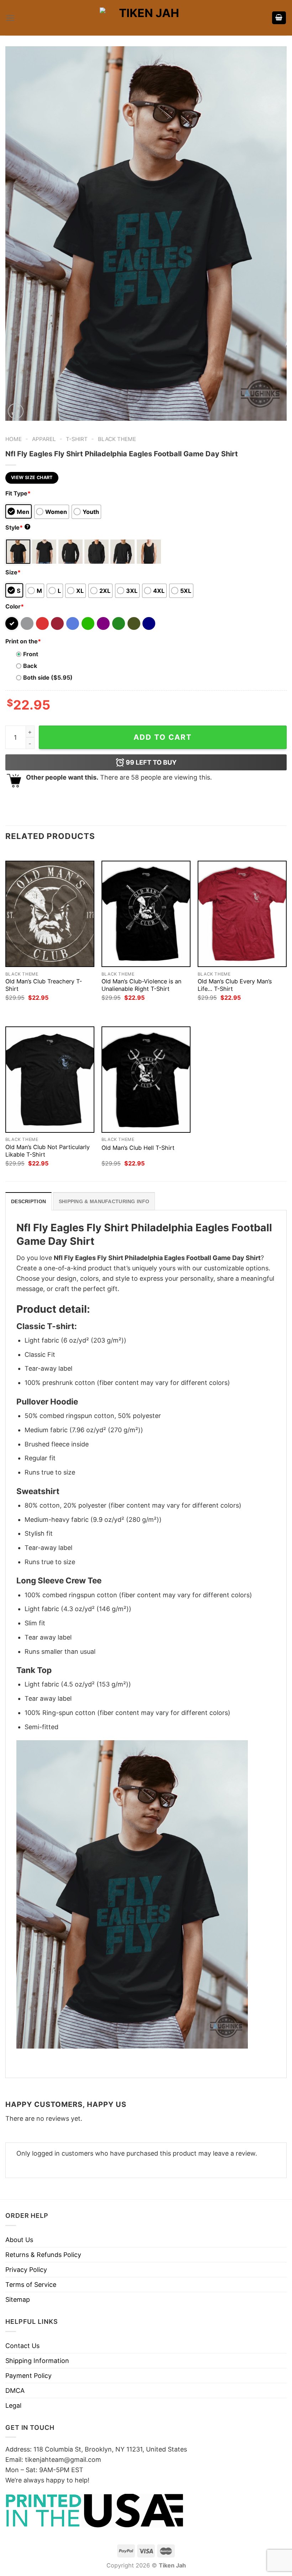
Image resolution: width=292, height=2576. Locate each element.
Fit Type (18, 493)
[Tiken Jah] (146, 18)
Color (15, 606)
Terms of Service (31, 2285)
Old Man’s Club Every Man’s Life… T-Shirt (235, 985)
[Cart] (279, 18)
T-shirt (77, 439)
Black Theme (117, 439)
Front (31, 654)
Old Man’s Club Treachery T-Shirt (44, 985)
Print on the (23, 641)
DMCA (15, 2391)
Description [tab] (28, 1201)
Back (30, 666)
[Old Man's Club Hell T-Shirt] (146, 1080)
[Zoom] (16, 411)
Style (17, 527)
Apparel (44, 439)
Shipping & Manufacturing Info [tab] (104, 1201)
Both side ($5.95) (48, 678)
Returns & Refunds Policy (43, 2255)
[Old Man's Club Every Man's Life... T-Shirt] (242, 914)
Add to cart (163, 737)
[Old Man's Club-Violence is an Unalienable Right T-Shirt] (146, 914)
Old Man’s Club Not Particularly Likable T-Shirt (48, 1151)
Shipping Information (37, 2361)
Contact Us (22, 2346)
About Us (19, 2240)
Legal (13, 2405)
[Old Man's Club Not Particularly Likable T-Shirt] (50, 1080)
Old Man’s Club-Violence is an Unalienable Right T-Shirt (141, 985)
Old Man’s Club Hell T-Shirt (138, 1148)
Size (13, 572)
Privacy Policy (26, 2270)
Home (14, 439)
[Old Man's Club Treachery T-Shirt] (50, 914)
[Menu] (10, 18)
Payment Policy (28, 2376)
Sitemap (18, 2299)
